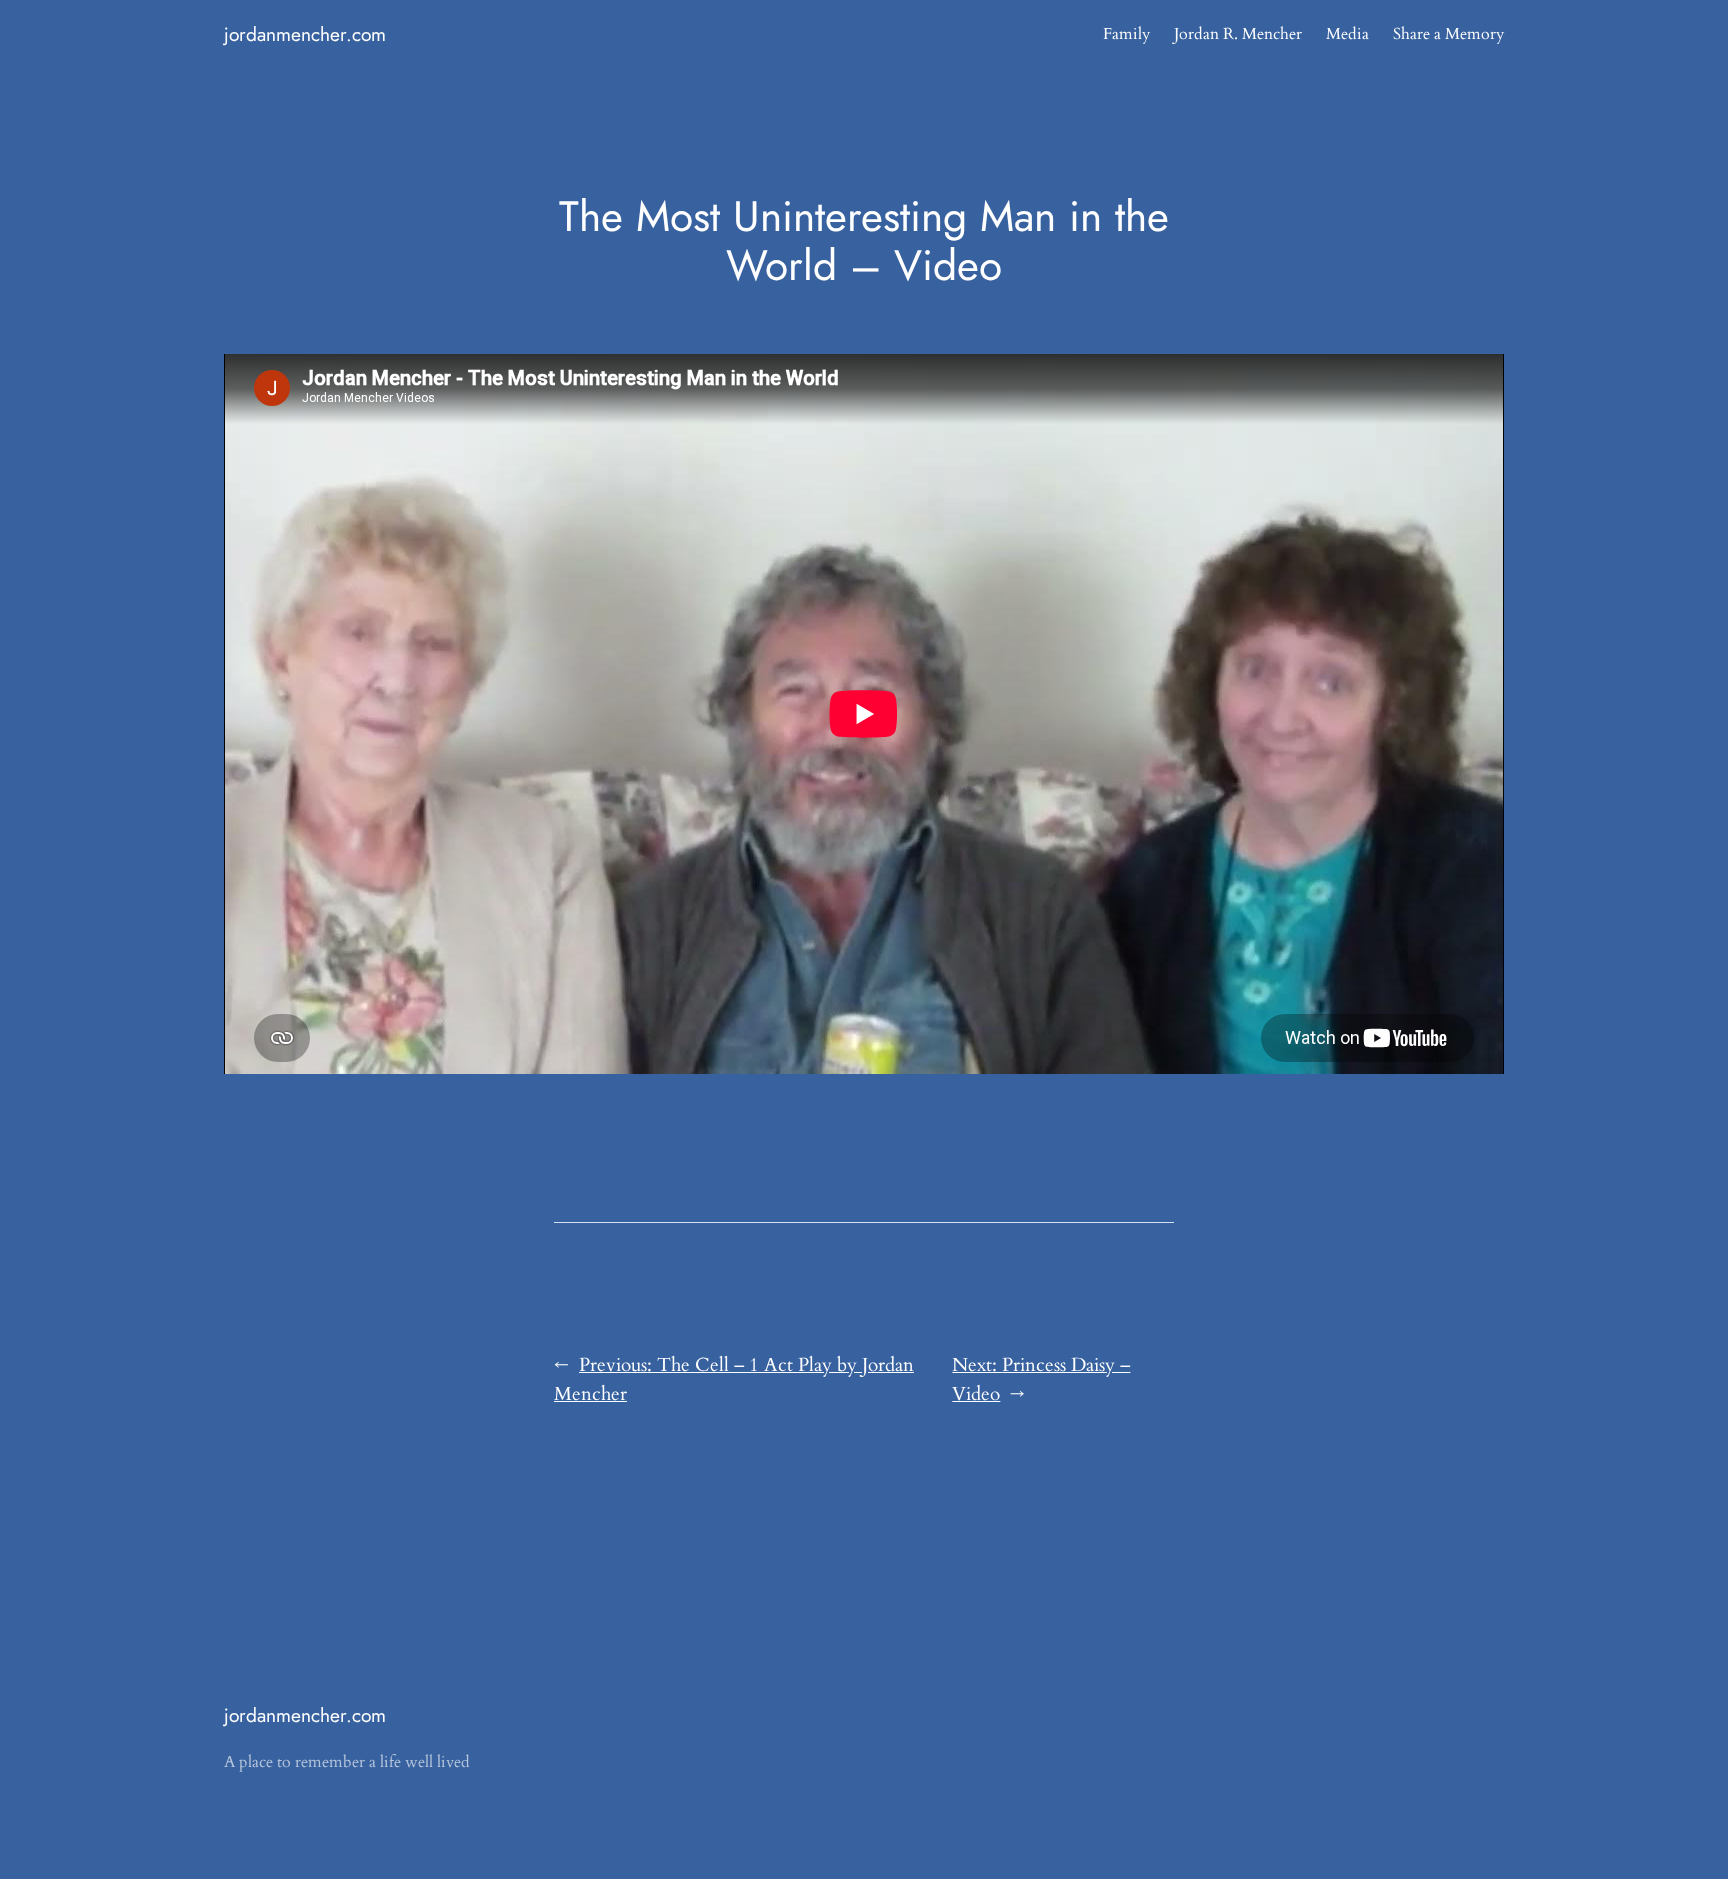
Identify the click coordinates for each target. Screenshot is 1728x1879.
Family (1126, 34)
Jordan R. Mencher (1238, 34)
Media (1347, 34)
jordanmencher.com (305, 34)
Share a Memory (1448, 34)
